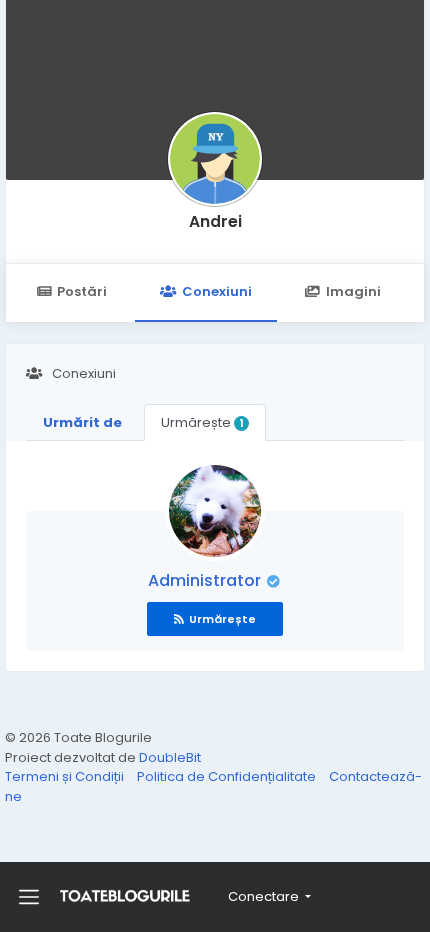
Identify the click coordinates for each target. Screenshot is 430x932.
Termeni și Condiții (66, 776)
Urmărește (202, 422)
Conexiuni (217, 291)
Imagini (353, 291)
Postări (82, 291)
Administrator (206, 580)
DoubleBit (170, 757)
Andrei (215, 221)
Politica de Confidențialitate (228, 776)
